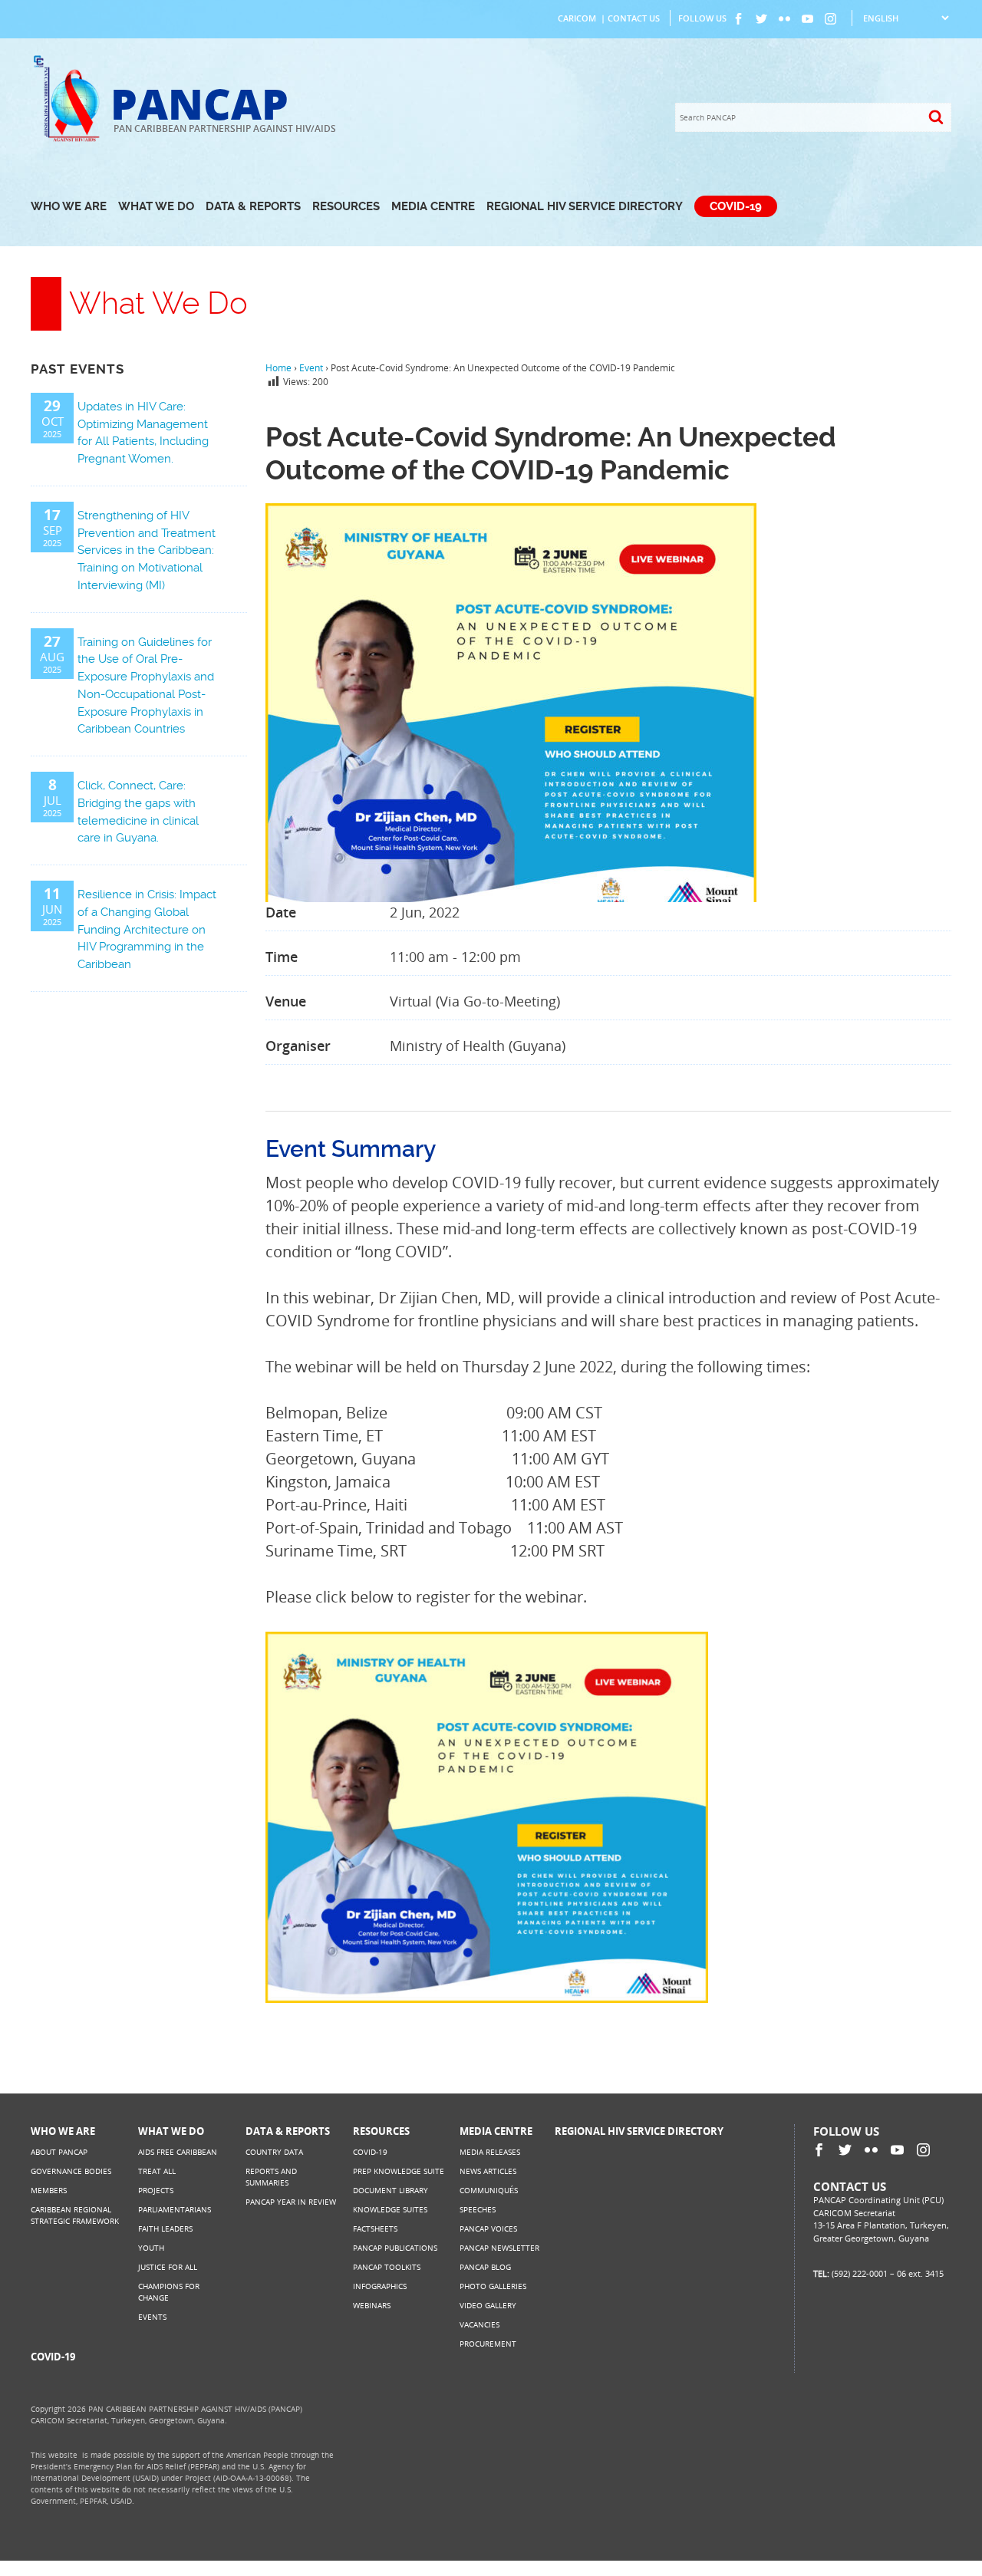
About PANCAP (59, 2152)
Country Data (274, 2152)
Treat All (157, 2171)
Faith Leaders (165, 2228)
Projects (156, 2190)
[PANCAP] (71, 140)
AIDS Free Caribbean (178, 2152)
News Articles (488, 2171)
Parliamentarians (175, 2209)
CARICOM (577, 18)
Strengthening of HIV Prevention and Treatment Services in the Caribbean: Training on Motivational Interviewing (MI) (147, 550)
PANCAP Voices (488, 2228)
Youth (151, 2248)
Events (152, 2317)
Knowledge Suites (390, 2209)
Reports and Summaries (271, 2177)
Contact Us (634, 18)
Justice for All (168, 2267)
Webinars (372, 2305)
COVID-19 (736, 206)
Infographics (380, 2286)
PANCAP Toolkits (387, 2267)
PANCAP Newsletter (499, 2248)
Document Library (390, 2190)
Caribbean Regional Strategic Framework (75, 2215)
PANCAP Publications (395, 2248)
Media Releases (490, 2152)
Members (49, 2190)
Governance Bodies (71, 2171)
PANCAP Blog (485, 2267)
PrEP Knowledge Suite (399, 2171)
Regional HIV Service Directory (585, 206)
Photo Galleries (493, 2286)
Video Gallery (488, 2305)
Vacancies (479, 2324)
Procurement (488, 2344)
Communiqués (489, 2190)
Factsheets (375, 2228)
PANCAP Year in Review (291, 2202)
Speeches (478, 2209)
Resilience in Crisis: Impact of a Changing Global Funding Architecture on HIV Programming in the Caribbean (147, 929)
